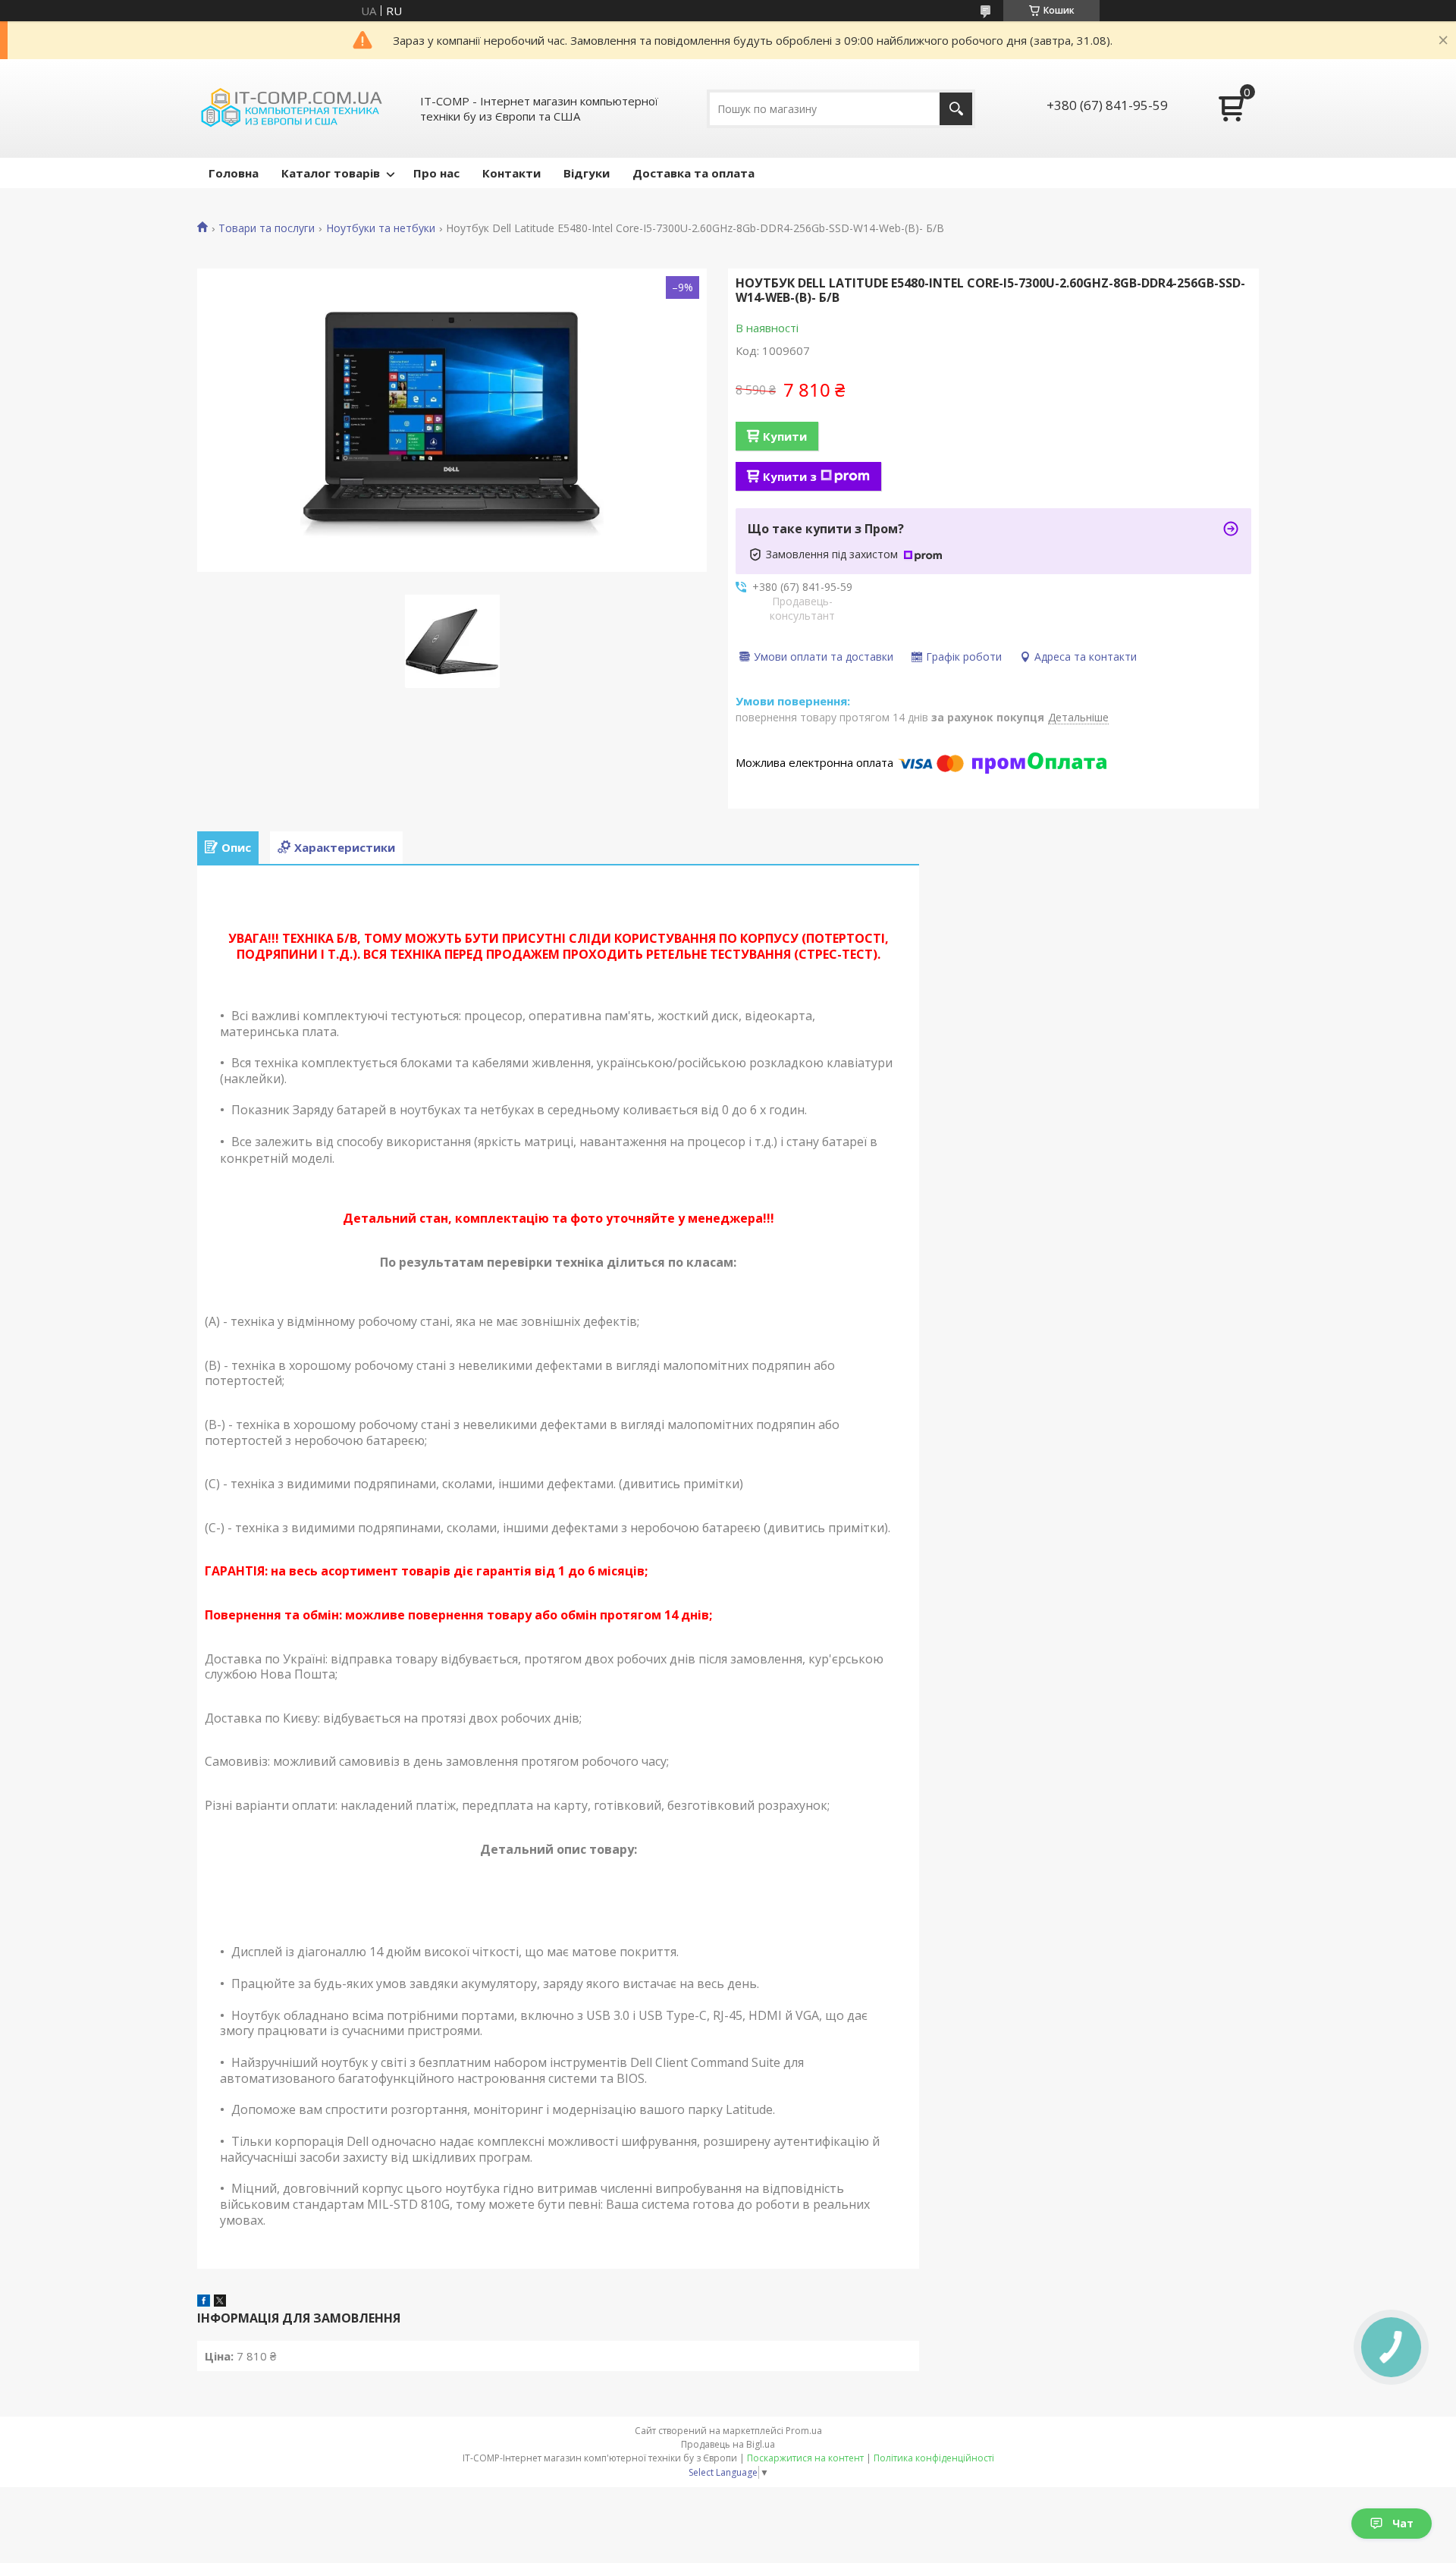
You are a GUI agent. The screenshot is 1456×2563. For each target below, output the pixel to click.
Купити (785, 436)
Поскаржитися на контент (805, 2458)
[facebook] (204, 2302)
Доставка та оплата (693, 173)
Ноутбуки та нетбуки (381, 228)
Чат (1403, 2523)
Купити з (790, 476)
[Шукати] (956, 109)
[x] (220, 2302)
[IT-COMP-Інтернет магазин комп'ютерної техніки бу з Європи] (292, 108)
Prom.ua (804, 2431)
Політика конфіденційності (934, 2458)
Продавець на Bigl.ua (728, 2444)
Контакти (511, 173)
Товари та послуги (267, 228)
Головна (234, 173)
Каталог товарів (331, 173)
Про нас (436, 173)
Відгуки (587, 173)
